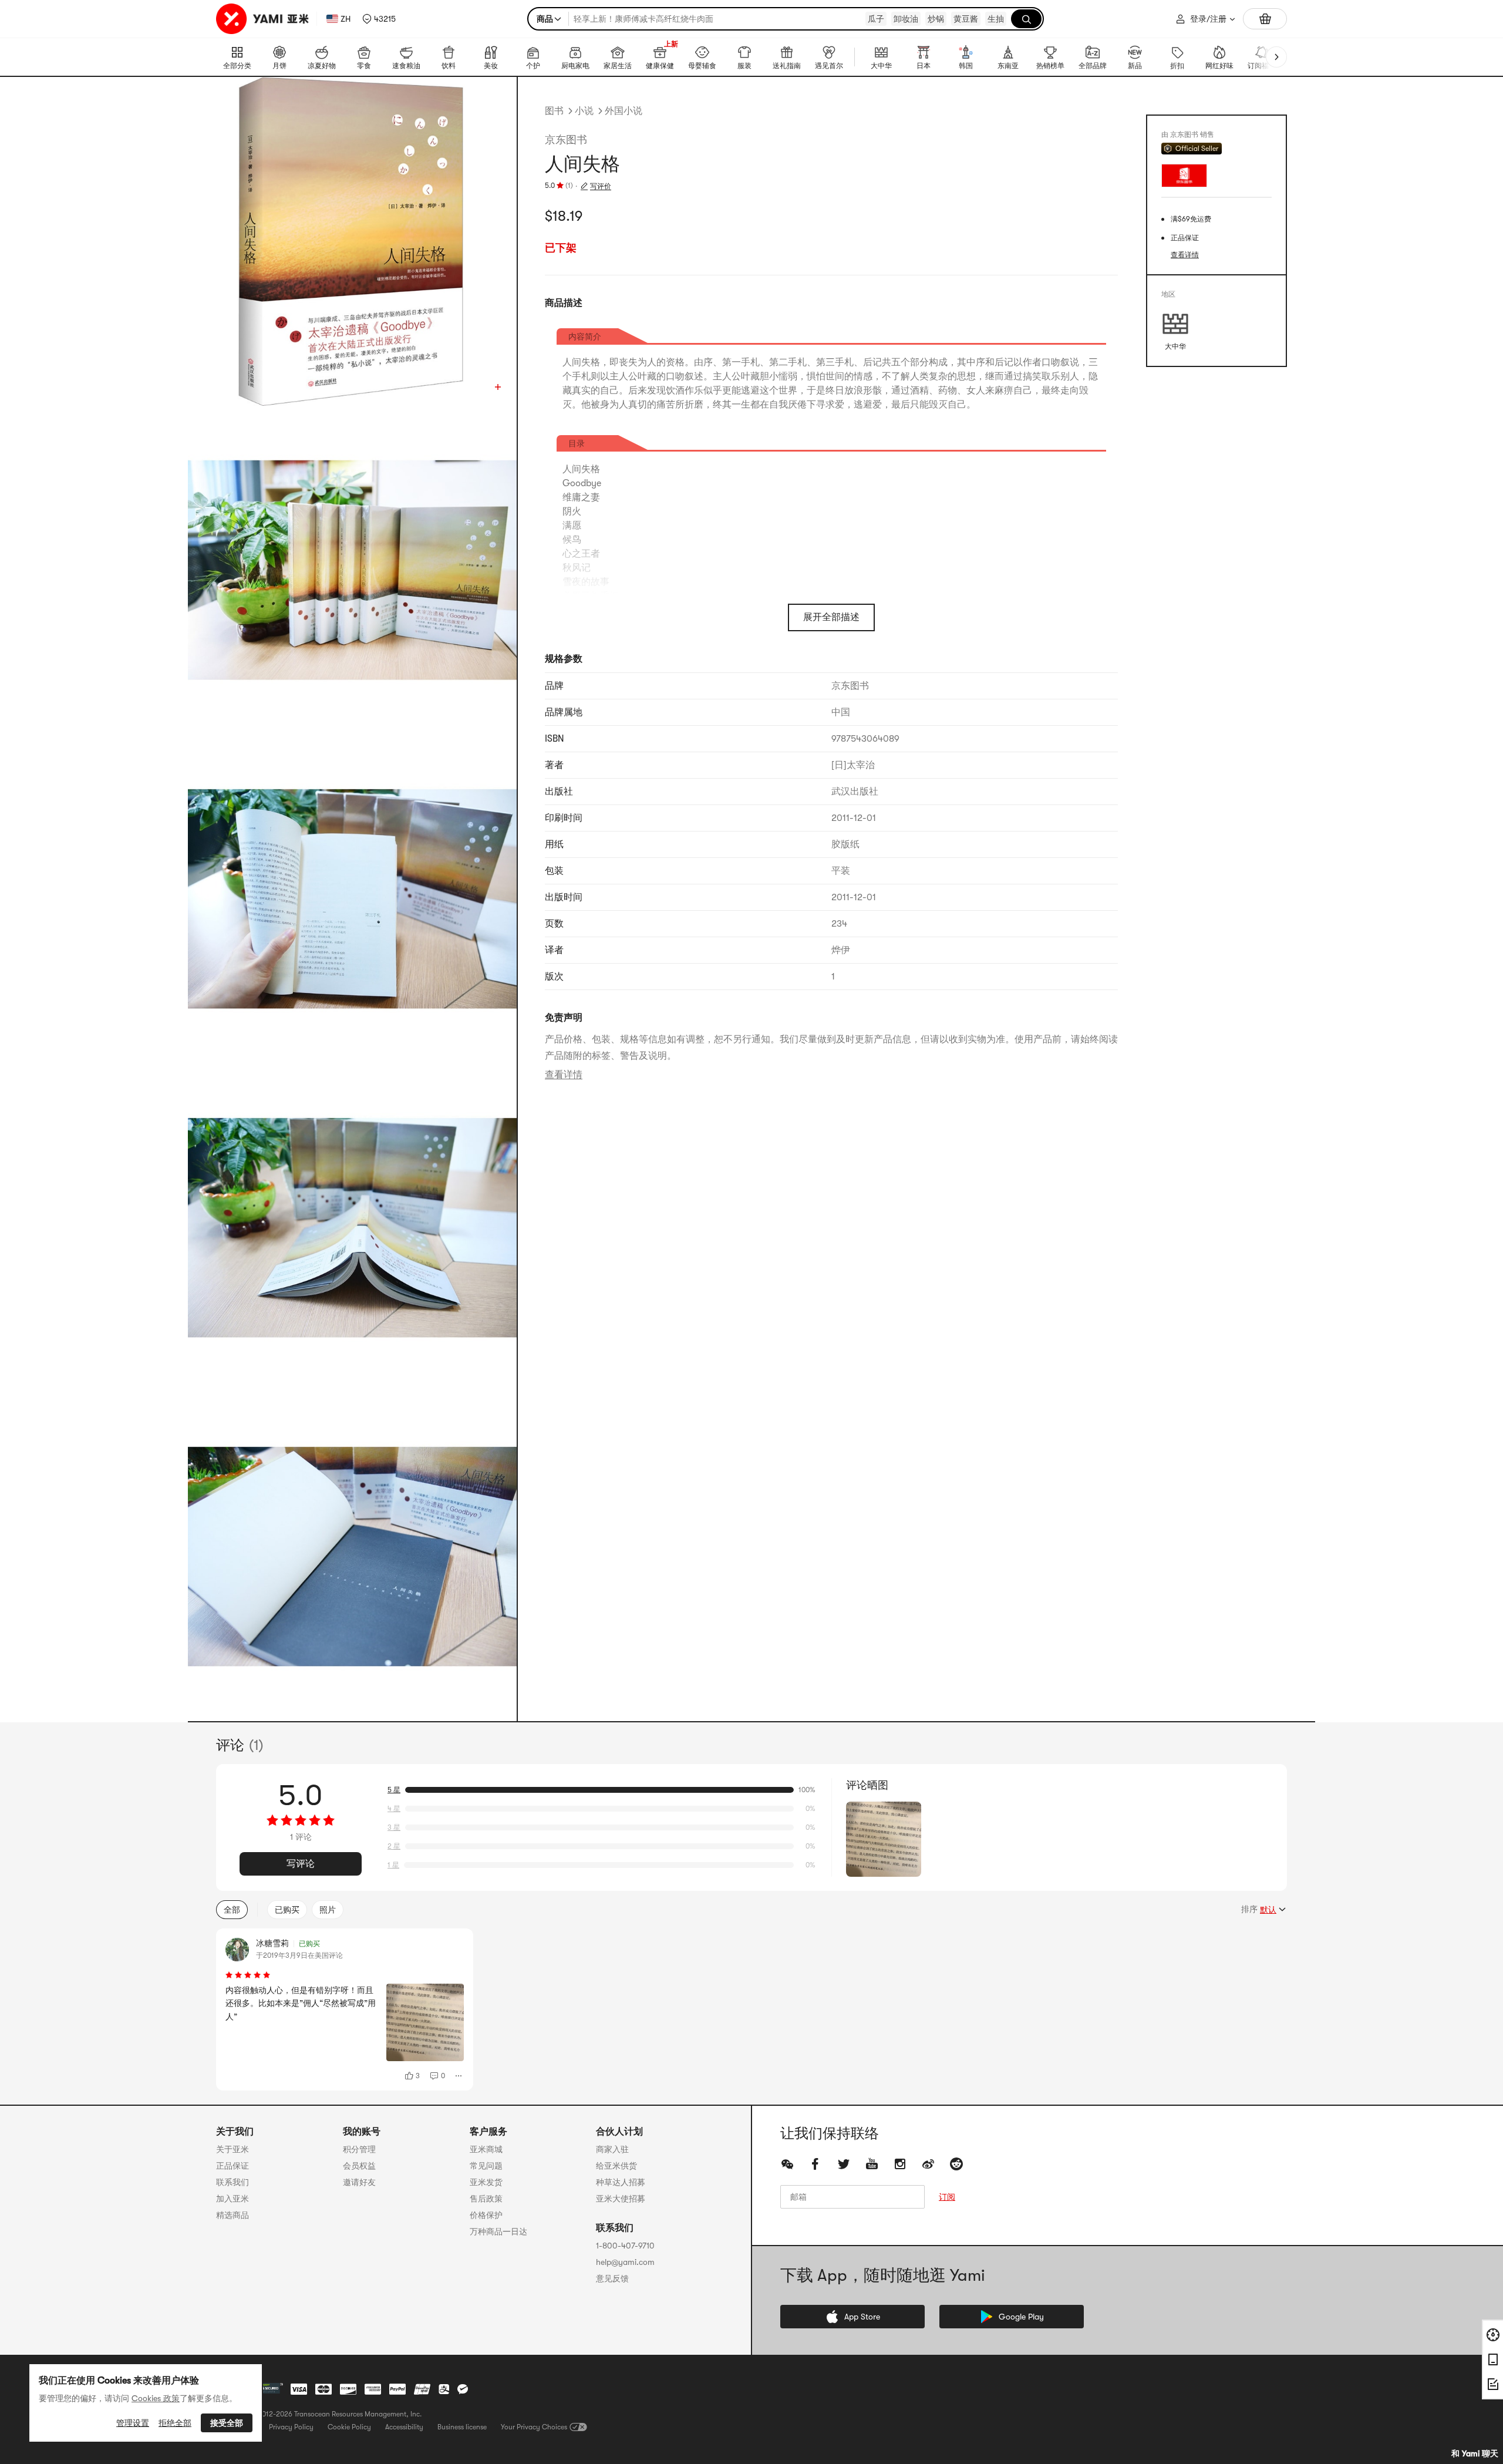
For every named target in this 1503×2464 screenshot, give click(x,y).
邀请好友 (359, 2182)
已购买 (287, 1910)
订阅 (947, 2197)
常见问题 (486, 2166)
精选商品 (232, 2215)
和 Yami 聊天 (1475, 2453)
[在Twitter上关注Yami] (844, 2164)
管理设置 (133, 2423)
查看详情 (564, 1075)
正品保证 (232, 2166)
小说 (584, 111)
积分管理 (359, 2149)
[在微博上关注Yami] (928, 2164)
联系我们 (232, 2182)
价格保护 (486, 2215)
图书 (554, 111)
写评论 (301, 1864)
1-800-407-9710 (625, 2246)
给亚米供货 (616, 2166)
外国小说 (624, 111)
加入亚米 (232, 2199)
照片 (328, 1910)
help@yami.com (625, 2262)
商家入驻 (612, 2149)
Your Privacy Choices (534, 2427)
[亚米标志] (264, 19)
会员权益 (359, 2166)
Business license (462, 2427)
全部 (232, 1910)
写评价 (601, 186)
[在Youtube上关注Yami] (872, 2164)
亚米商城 (486, 2149)
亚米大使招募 (621, 2199)
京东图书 (566, 140)
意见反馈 (612, 2278)
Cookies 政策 (156, 2398)
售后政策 (486, 2199)
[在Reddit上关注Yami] (956, 2164)
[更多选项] (459, 2076)
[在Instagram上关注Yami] (900, 2164)
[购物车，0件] (1265, 19)
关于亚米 (232, 2149)
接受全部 (227, 2423)
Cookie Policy (349, 2427)
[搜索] (1026, 19)
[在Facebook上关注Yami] (815, 2164)
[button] (379, 19)
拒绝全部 (175, 2423)
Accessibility (404, 2427)
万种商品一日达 (498, 2231)
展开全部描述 (831, 617)
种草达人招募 (621, 2182)
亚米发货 (486, 2182)
